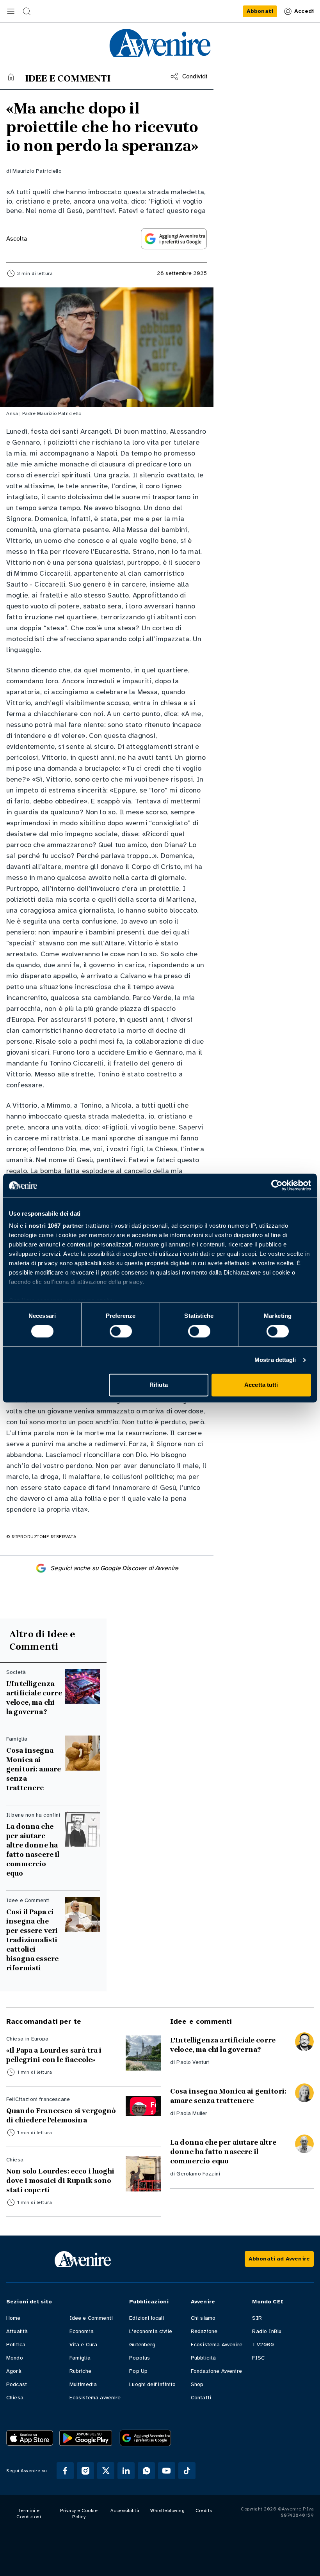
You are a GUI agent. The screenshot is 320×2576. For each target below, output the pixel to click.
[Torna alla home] (11, 77)
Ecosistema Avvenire (217, 2345)
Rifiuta (159, 1385)
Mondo (15, 2358)
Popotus (140, 2358)
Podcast (17, 2384)
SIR (257, 2318)
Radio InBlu (267, 2331)
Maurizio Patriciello (37, 171)
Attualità (17, 2331)
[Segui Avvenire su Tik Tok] (187, 2471)
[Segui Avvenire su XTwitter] (106, 2471)
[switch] (121, 1331)
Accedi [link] (304, 11)
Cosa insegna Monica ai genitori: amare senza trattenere (34, 1769)
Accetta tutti (261, 1385)
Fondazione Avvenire (216, 2371)
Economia (82, 2331)
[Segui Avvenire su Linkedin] (126, 2471)
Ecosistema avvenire (95, 2398)
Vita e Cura (84, 2345)
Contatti (201, 2398)
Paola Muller (192, 2113)
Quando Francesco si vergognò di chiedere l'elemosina (61, 2115)
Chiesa (15, 2398)
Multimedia (83, 2384)
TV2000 (263, 2345)
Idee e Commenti (91, 2318)
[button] (11, 11)
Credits (204, 2510)
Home (13, 2318)
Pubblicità (204, 2358)
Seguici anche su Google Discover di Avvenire (114, 1568)
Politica (16, 2345)
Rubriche (80, 2371)
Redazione (204, 2331)
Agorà (14, 2371)
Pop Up (138, 2371)
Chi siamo (203, 2318)
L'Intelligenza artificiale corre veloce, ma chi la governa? (34, 1698)
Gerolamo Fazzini (198, 2174)
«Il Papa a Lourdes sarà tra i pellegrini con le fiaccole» (54, 2055)
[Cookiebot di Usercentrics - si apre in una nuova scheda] (277, 1185)
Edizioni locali (147, 2318)
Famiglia (80, 2358)
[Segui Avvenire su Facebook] (65, 2471)
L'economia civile (151, 2331)
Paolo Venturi (193, 2062)
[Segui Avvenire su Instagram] (85, 2471)
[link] (260, 11)
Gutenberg (142, 2345)
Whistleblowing (167, 2510)
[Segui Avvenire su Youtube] (167, 2471)
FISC (258, 2358)
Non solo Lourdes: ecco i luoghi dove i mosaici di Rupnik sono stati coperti (60, 2181)
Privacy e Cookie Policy (79, 2514)
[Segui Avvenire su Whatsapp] (146, 2471)
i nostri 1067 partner (54, 1226)
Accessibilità (125, 2510)
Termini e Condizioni (29, 2514)
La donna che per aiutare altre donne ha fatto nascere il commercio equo (33, 1850)
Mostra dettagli (275, 1360)
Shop (197, 2384)
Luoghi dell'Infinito (152, 2384)
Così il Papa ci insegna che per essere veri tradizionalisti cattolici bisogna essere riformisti (32, 1940)
